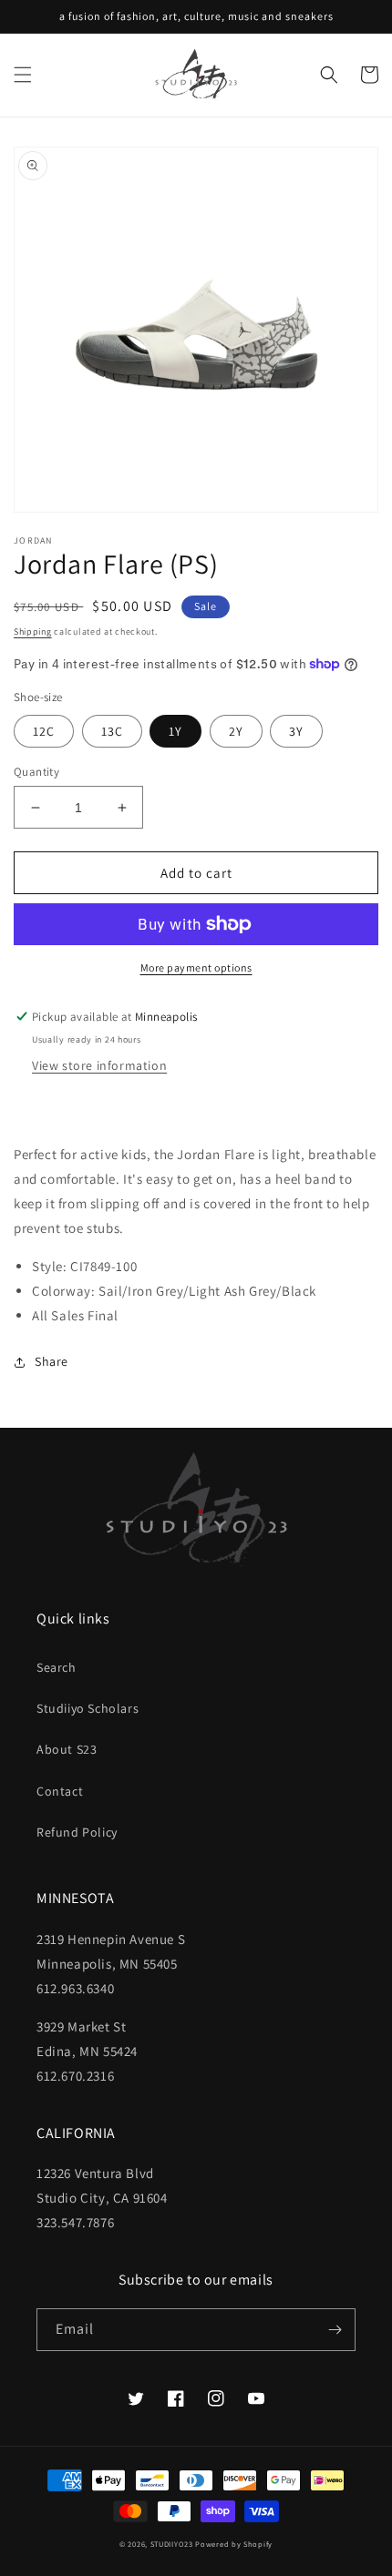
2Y (236, 731)
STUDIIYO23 (172, 2544)
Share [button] (52, 1361)
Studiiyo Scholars (88, 1708)
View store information (99, 1065)
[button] (23, 75)
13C (112, 731)
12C (44, 731)
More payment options (196, 967)
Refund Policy (77, 1832)
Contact (60, 1791)
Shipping (33, 631)
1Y (175, 731)
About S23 (67, 1749)
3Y (296, 731)
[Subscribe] (335, 2330)
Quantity (36, 772)
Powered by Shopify (234, 2544)
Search (57, 1667)
